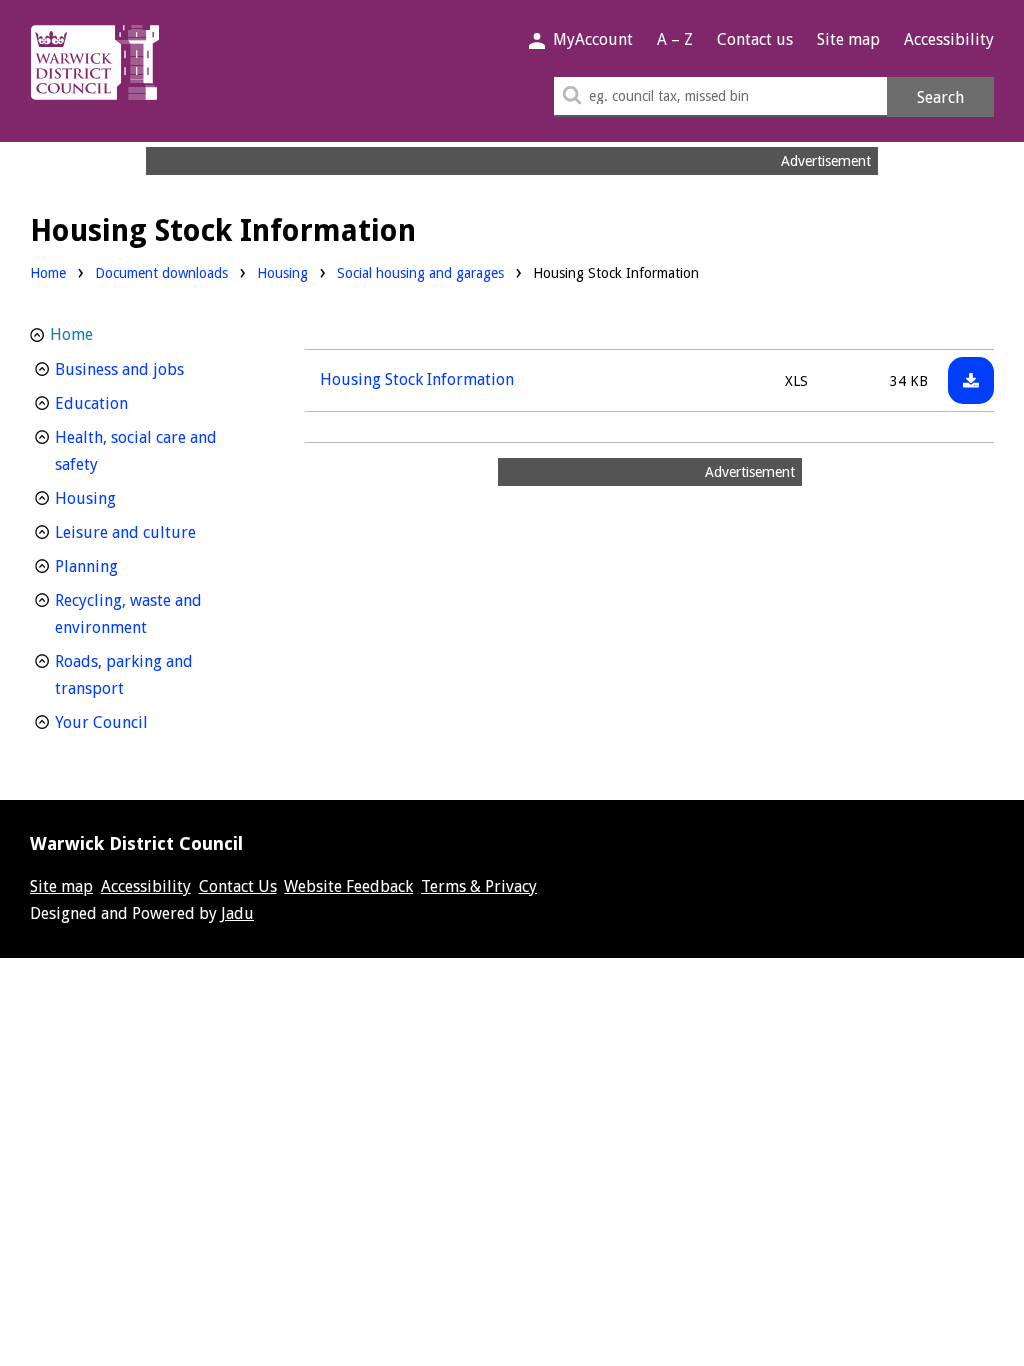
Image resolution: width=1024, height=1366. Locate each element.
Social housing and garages (420, 272)
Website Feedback (348, 886)
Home (48, 273)
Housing (282, 272)
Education (128, 403)
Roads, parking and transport (126, 675)
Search (940, 97)
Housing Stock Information (417, 379)
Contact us (755, 39)
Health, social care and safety (136, 451)
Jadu (237, 913)
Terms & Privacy (479, 886)
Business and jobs (156, 369)
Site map (848, 39)
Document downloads (161, 273)
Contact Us (238, 886)
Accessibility (949, 39)
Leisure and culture (157, 532)
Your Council (138, 722)
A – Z (675, 39)
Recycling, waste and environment (138, 614)
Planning (123, 566)
